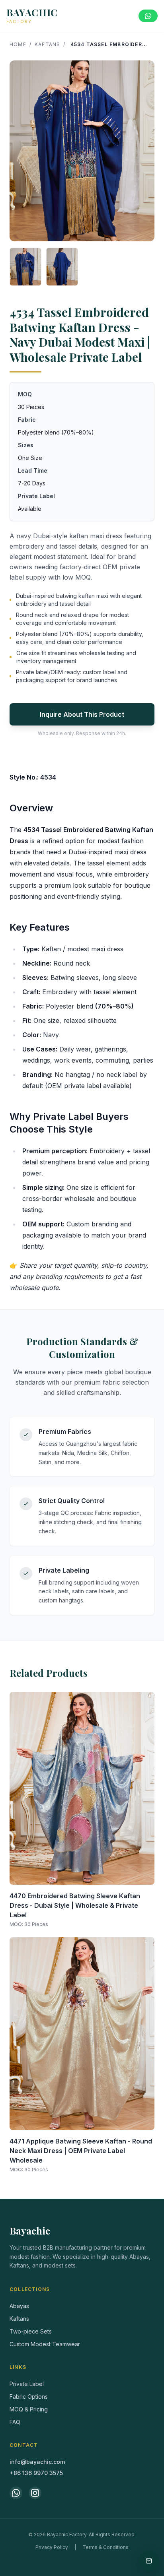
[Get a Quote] (149, 2561)
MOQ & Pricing (29, 2409)
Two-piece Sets (31, 2331)
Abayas (19, 2306)
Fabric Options (29, 2397)
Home (18, 44)
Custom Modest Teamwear (45, 2344)
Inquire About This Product (82, 714)
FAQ (15, 2422)
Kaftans (47, 44)
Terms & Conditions (105, 2547)
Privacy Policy (52, 2547)
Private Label (27, 2384)
